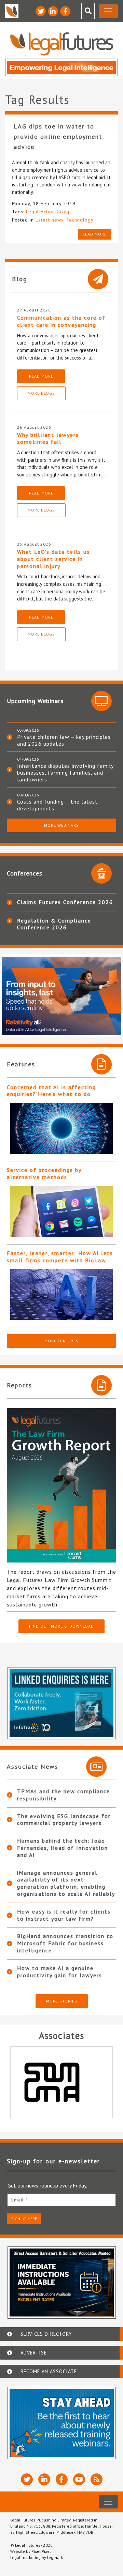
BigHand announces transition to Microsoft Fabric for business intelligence (65, 1943)
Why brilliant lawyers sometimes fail (48, 438)
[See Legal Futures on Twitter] (41, 11)
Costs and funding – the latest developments (57, 805)
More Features (61, 1341)
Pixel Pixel (41, 2551)
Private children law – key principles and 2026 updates (64, 740)
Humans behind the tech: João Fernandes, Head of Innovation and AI (63, 1848)
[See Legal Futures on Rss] (97, 2479)
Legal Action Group (49, 212)
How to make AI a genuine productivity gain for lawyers (60, 1972)
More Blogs (41, 393)
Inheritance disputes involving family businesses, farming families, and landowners (65, 773)
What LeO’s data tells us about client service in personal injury (53, 559)
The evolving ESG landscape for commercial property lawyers (64, 1820)
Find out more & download (61, 1626)
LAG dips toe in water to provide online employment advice (58, 136)
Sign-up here (24, 2219)
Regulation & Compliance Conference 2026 (54, 924)
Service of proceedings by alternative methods (44, 1173)
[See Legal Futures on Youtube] (79, 2479)
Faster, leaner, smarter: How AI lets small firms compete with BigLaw (60, 1257)
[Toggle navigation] (108, 11)
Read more (94, 234)
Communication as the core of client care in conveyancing (61, 321)
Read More (41, 376)
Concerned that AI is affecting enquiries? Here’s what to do (51, 1091)
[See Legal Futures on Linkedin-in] (53, 11)
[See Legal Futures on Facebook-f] (65, 11)
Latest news (50, 220)
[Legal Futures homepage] (62, 44)
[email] (61, 2200)
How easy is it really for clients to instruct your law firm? (64, 1915)
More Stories (62, 2001)
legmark (55, 2557)
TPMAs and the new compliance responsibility (64, 1795)
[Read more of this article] (61, 1128)
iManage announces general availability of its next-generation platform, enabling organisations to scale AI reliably (66, 1883)
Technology (80, 220)
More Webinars (61, 825)
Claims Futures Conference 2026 (65, 902)
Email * (19, 2200)
